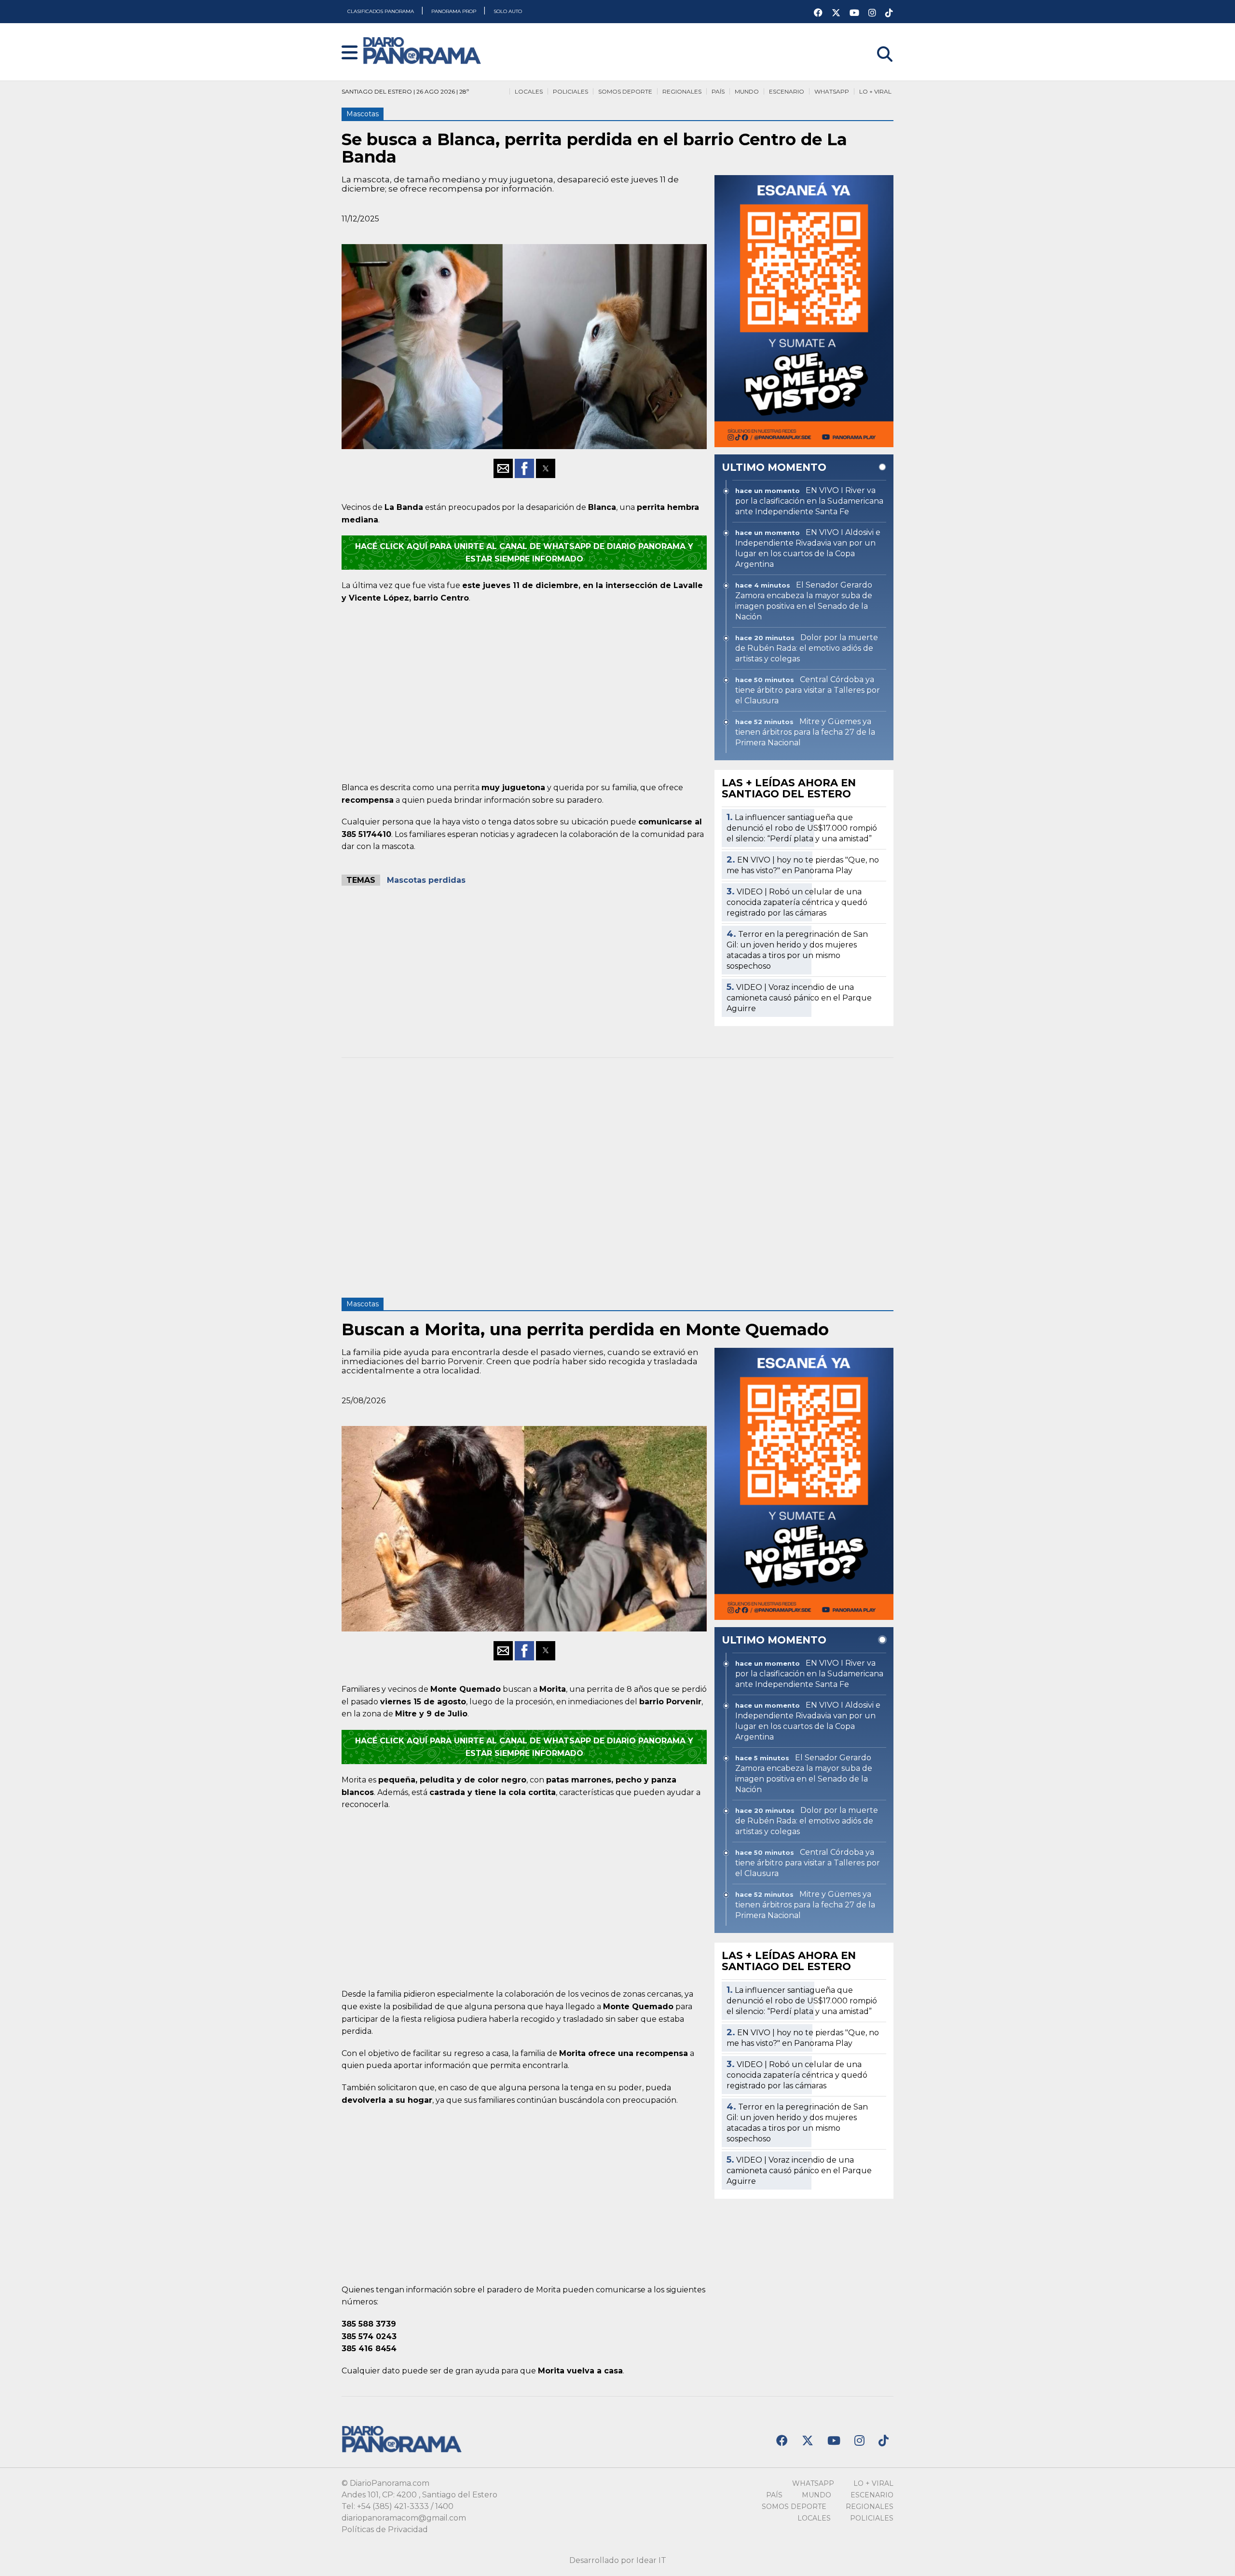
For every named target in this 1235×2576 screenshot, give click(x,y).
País (718, 91)
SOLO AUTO (508, 11)
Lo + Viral (875, 91)
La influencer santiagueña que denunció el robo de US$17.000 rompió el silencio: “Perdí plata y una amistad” (802, 828)
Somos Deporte (625, 91)
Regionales (682, 91)
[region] (524, 691)
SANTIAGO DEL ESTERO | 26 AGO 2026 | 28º (405, 91)
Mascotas (363, 114)
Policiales (570, 91)
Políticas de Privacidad (385, 2529)
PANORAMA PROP (454, 11)
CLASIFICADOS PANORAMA (381, 11)
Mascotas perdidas (426, 880)
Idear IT (651, 2560)
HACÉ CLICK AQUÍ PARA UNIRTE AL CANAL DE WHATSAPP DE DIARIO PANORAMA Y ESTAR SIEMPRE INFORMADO (524, 553)
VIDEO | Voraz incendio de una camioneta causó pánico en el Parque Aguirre (799, 998)
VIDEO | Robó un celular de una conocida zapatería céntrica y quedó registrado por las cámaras (797, 902)
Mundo (747, 91)
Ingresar (877, 42)
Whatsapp (832, 91)
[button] (350, 53)
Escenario (787, 91)
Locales (529, 91)
